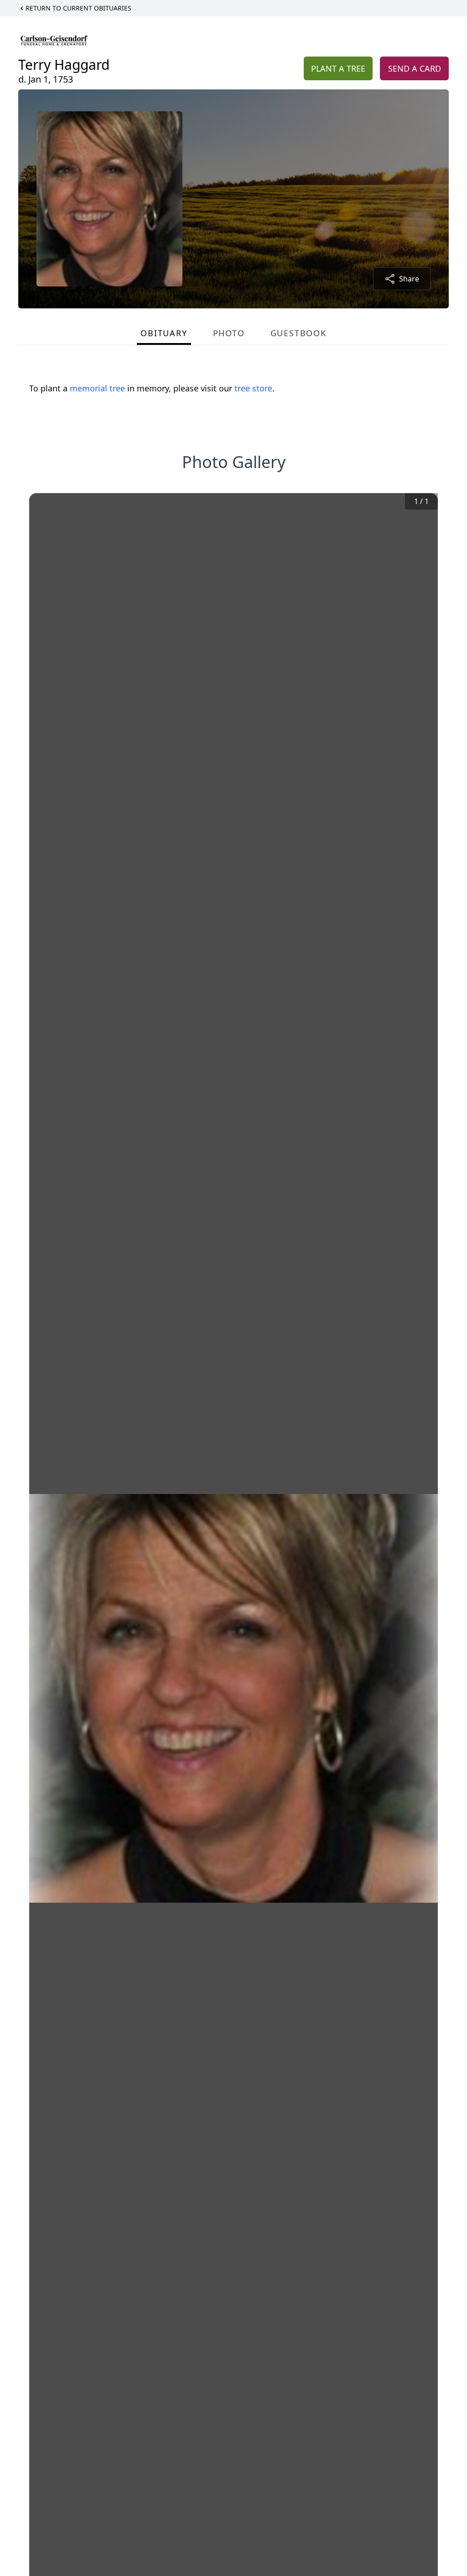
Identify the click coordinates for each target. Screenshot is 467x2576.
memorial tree (97, 388)
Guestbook (298, 333)
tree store (253, 388)
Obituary (164, 333)
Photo (229, 333)
